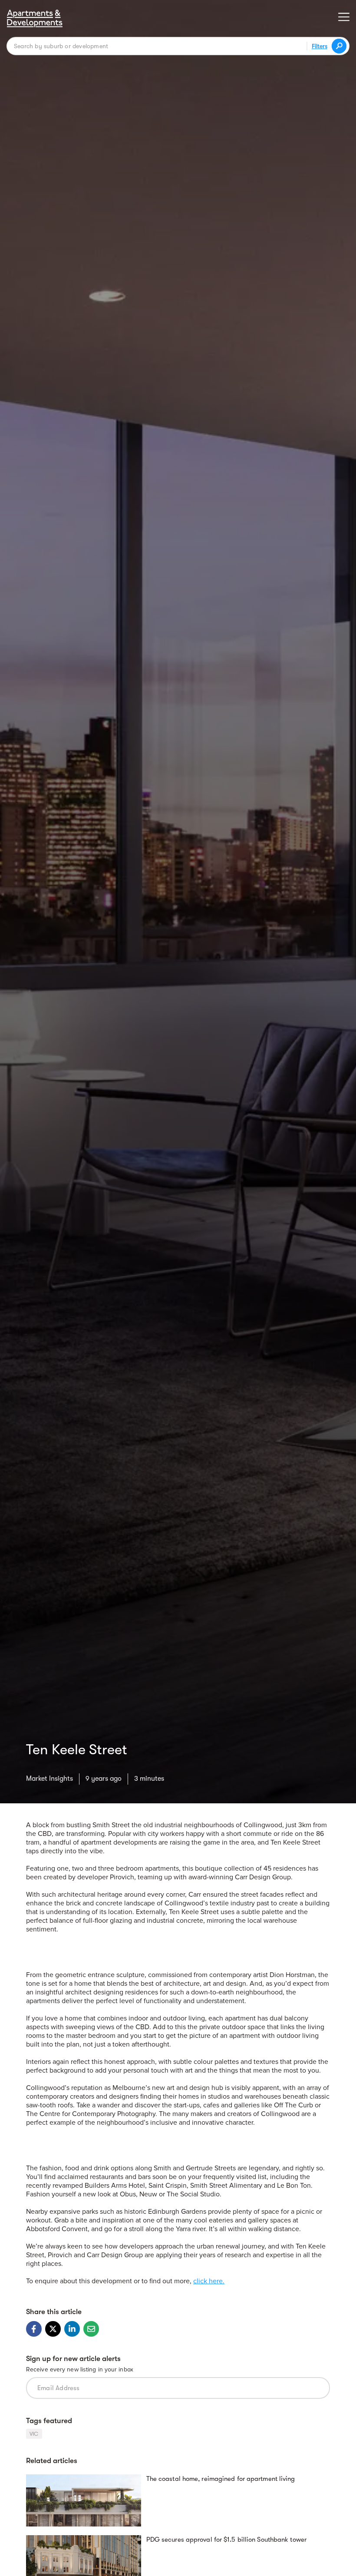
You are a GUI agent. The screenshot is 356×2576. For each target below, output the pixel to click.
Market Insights (49, 1779)
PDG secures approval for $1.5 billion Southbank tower (226, 2540)
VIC (34, 2434)
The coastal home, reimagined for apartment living (221, 2479)
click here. (209, 2281)
